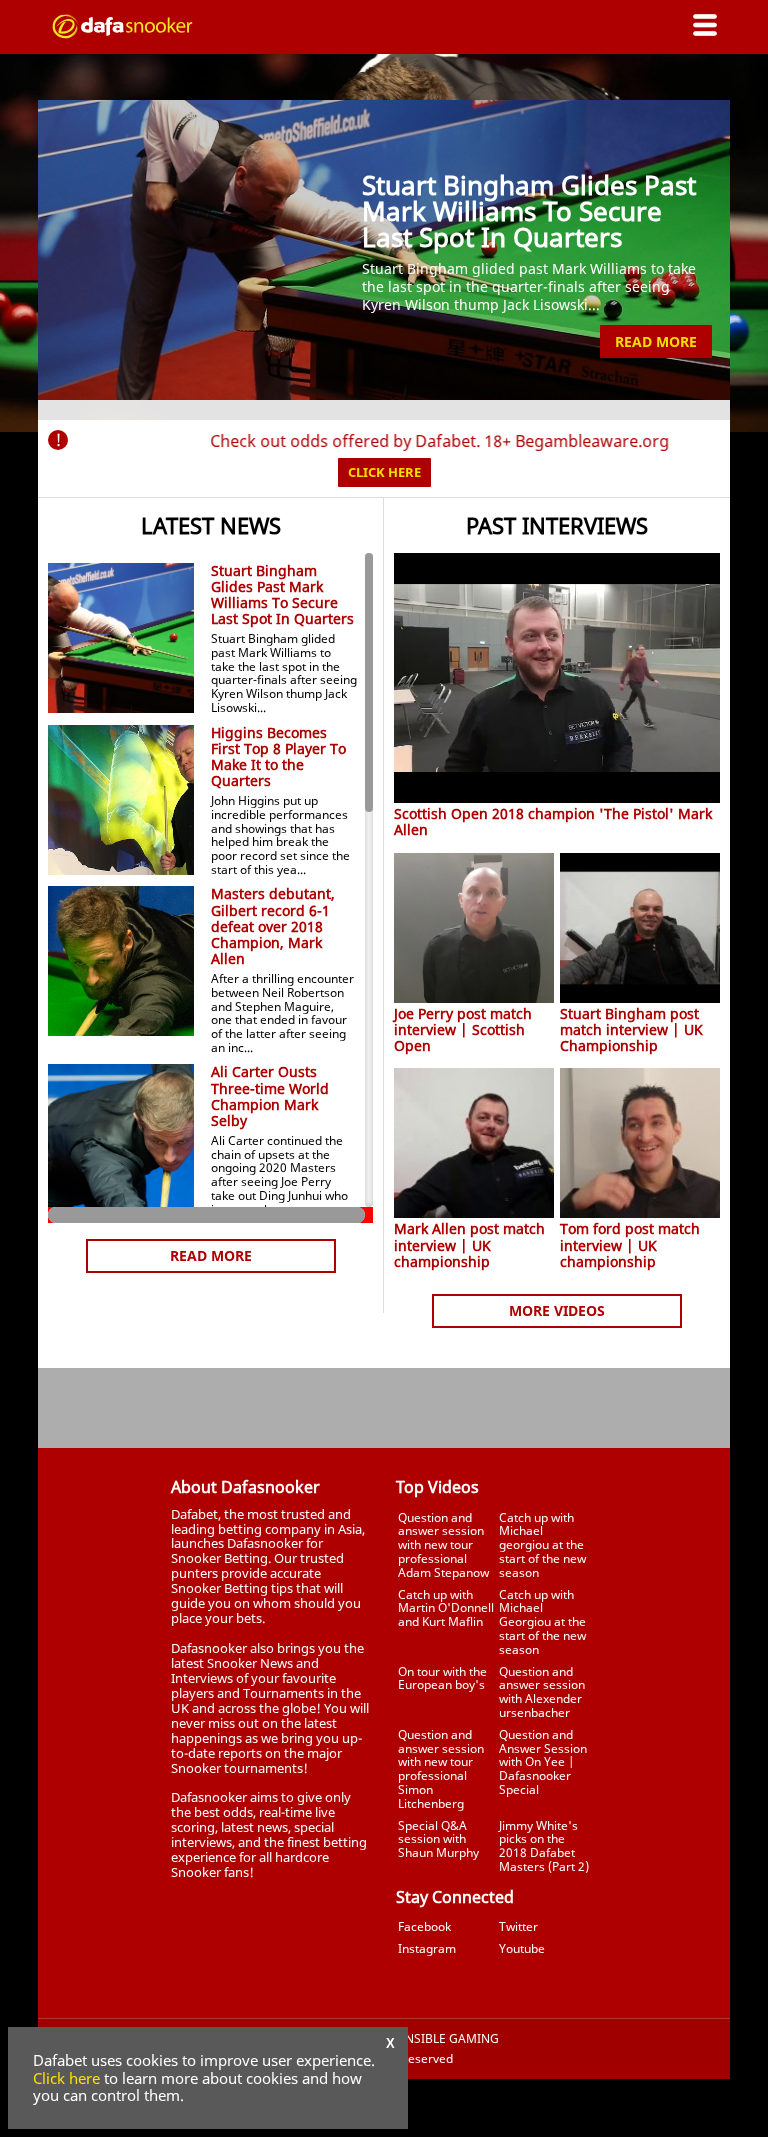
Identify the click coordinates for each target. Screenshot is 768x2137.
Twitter (518, 1926)
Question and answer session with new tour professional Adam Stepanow (443, 1545)
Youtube (522, 1948)
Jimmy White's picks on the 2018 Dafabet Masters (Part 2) (544, 1846)
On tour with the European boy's (442, 1678)
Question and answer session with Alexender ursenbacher (542, 1692)
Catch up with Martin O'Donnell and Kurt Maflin (446, 1608)
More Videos (557, 1310)
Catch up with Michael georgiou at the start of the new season (542, 1545)
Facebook (424, 1926)
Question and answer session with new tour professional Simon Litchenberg (441, 1769)
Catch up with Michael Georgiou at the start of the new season (542, 1622)
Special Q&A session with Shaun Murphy (438, 1839)
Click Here (384, 472)
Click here (66, 2078)
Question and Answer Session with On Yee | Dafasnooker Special (543, 1762)
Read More (656, 341)
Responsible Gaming (433, 2039)
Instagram (427, 1948)
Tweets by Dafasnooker (383, 1989)
